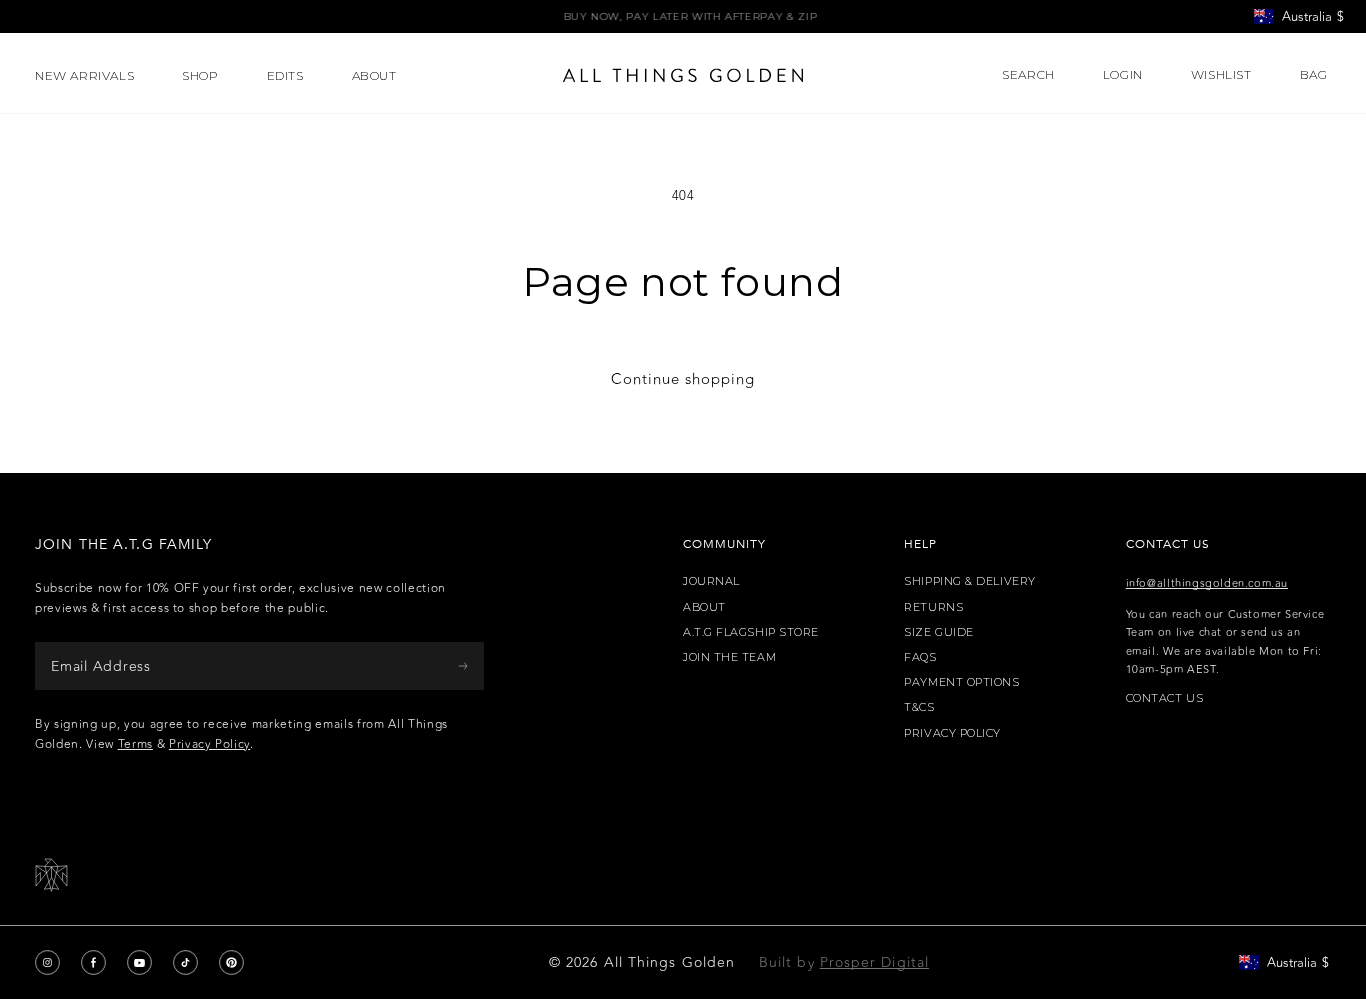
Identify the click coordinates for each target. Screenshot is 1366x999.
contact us (1165, 698)
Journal (711, 581)
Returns (933, 607)
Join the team (729, 657)
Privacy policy (952, 733)
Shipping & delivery (969, 581)
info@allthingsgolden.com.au (1207, 583)
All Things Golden (669, 962)
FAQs (920, 657)
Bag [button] (1315, 75)
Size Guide (939, 632)
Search (1028, 75)
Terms (135, 744)
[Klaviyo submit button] (463, 665)
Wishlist (1221, 75)
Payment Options (961, 682)
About (704, 607)
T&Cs (919, 707)
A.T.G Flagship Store (751, 632)
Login (1123, 75)
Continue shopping (683, 379)
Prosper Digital (874, 962)
